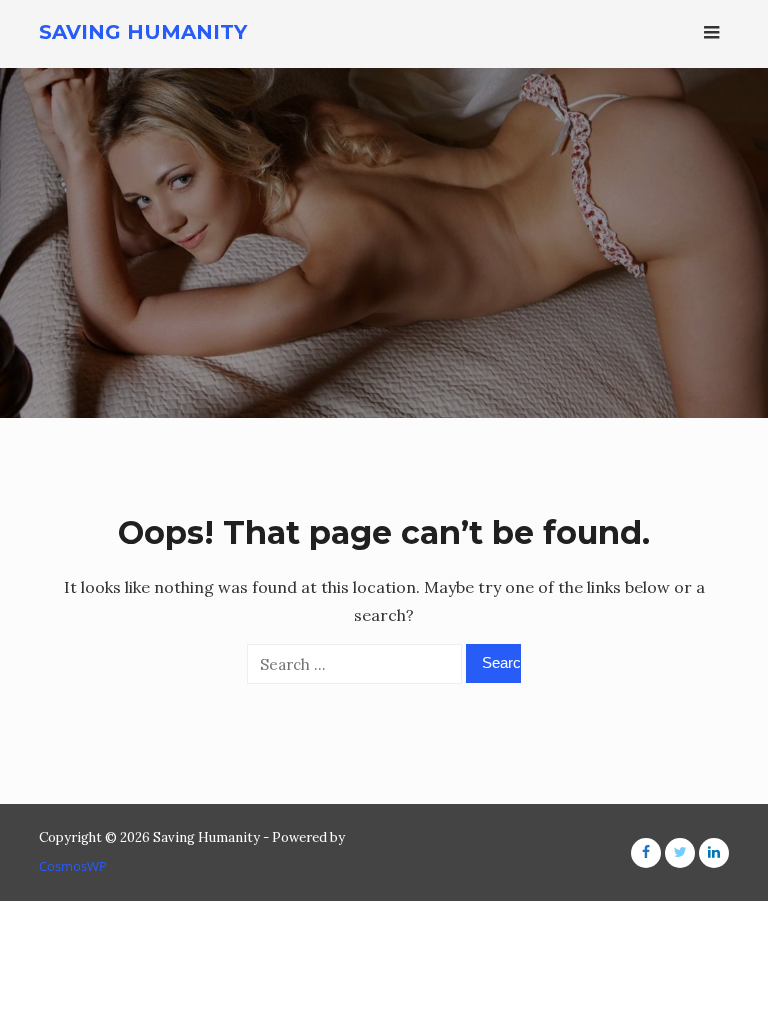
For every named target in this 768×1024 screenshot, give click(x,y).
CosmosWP (73, 866)
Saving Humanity (143, 32)
